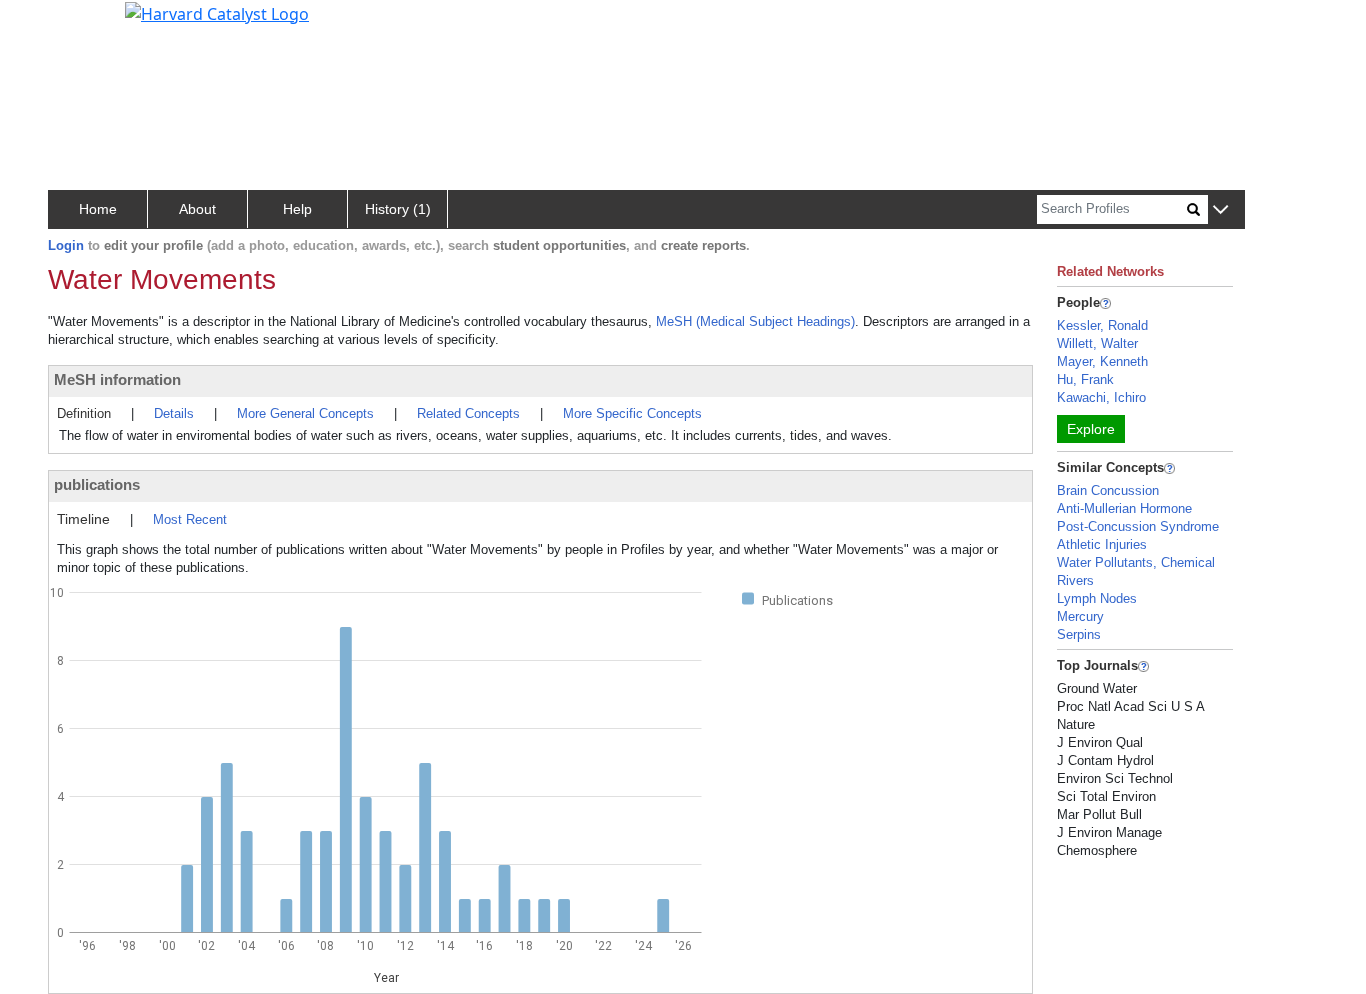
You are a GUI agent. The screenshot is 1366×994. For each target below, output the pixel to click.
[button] (1220, 210)
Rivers (1075, 580)
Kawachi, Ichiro (1101, 397)
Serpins (1079, 634)
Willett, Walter (1097, 343)
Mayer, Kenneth (1102, 361)
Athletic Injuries (1102, 544)
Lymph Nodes (1097, 598)
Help (297, 209)
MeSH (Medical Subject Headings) (755, 321)
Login (66, 245)
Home (98, 209)
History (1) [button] (398, 209)
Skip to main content (83, 24)
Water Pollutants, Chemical (1136, 562)
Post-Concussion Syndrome (1138, 526)
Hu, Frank (1085, 379)
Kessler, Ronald (1102, 325)
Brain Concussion (1108, 490)
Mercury (1080, 616)
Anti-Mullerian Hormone (1124, 508)
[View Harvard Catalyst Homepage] (217, 12)
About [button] (197, 209)
